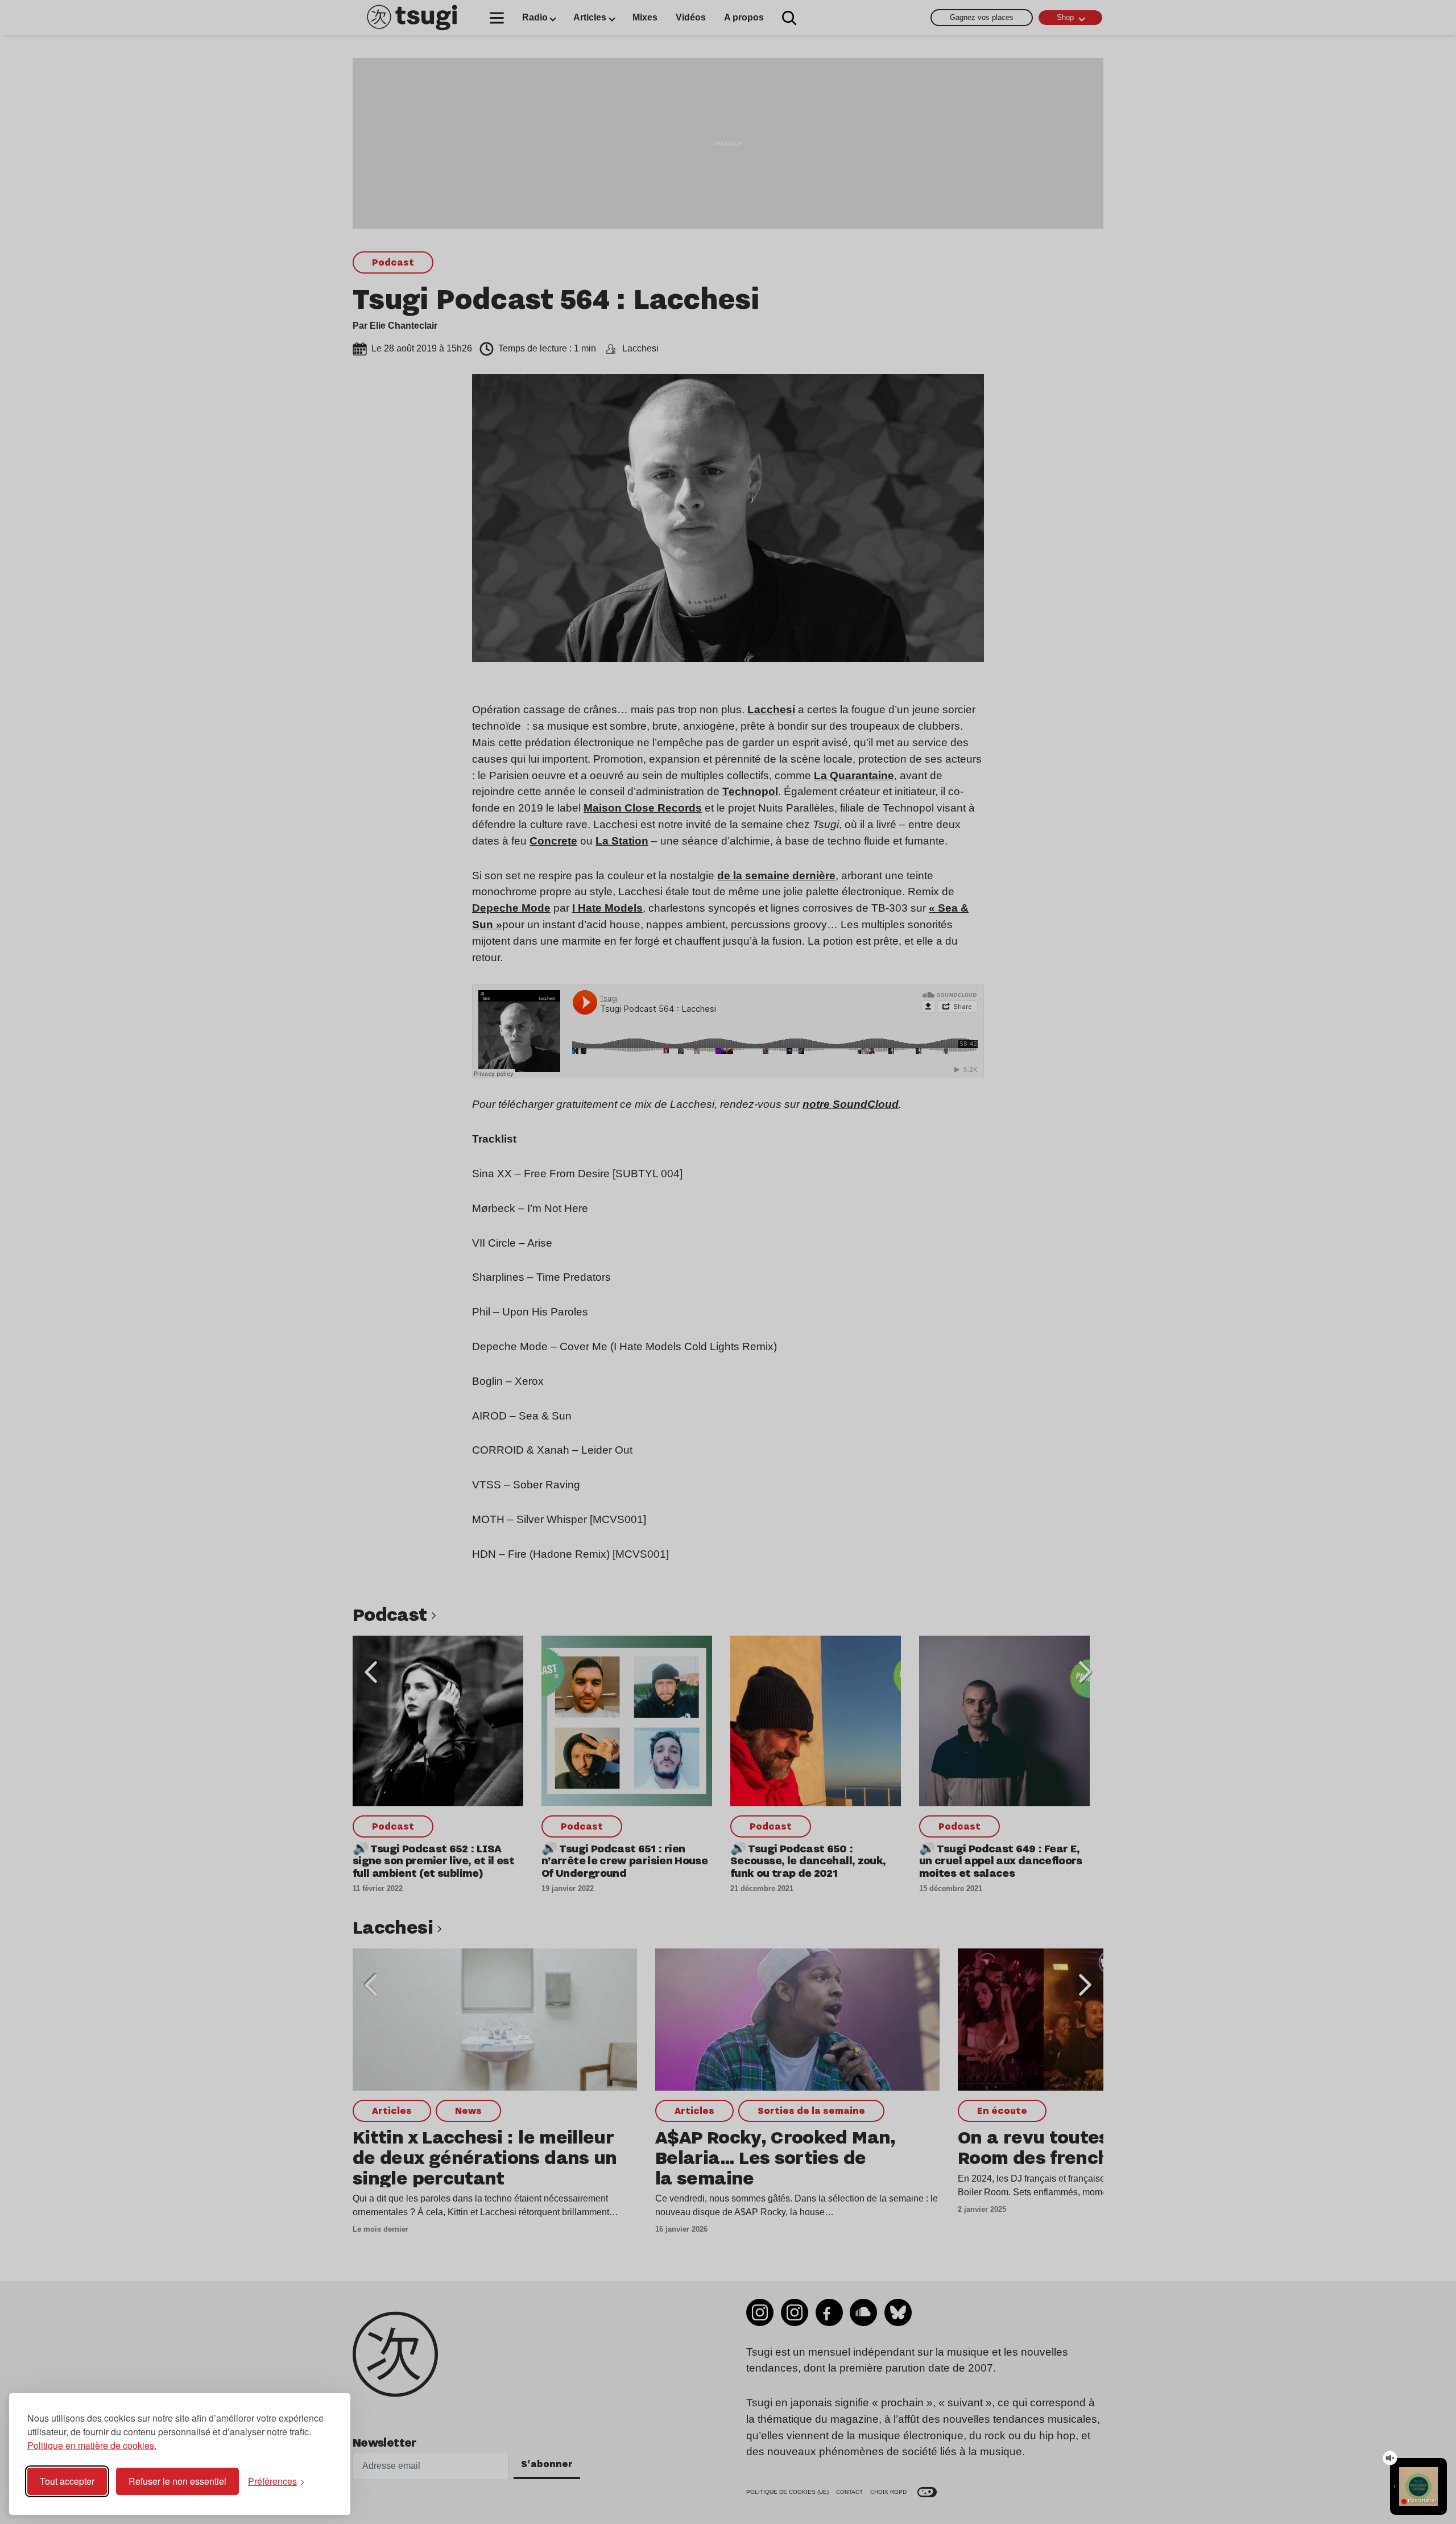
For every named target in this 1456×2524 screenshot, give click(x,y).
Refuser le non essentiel (177, 2481)
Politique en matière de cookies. (92, 2445)
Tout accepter (67, 2481)
